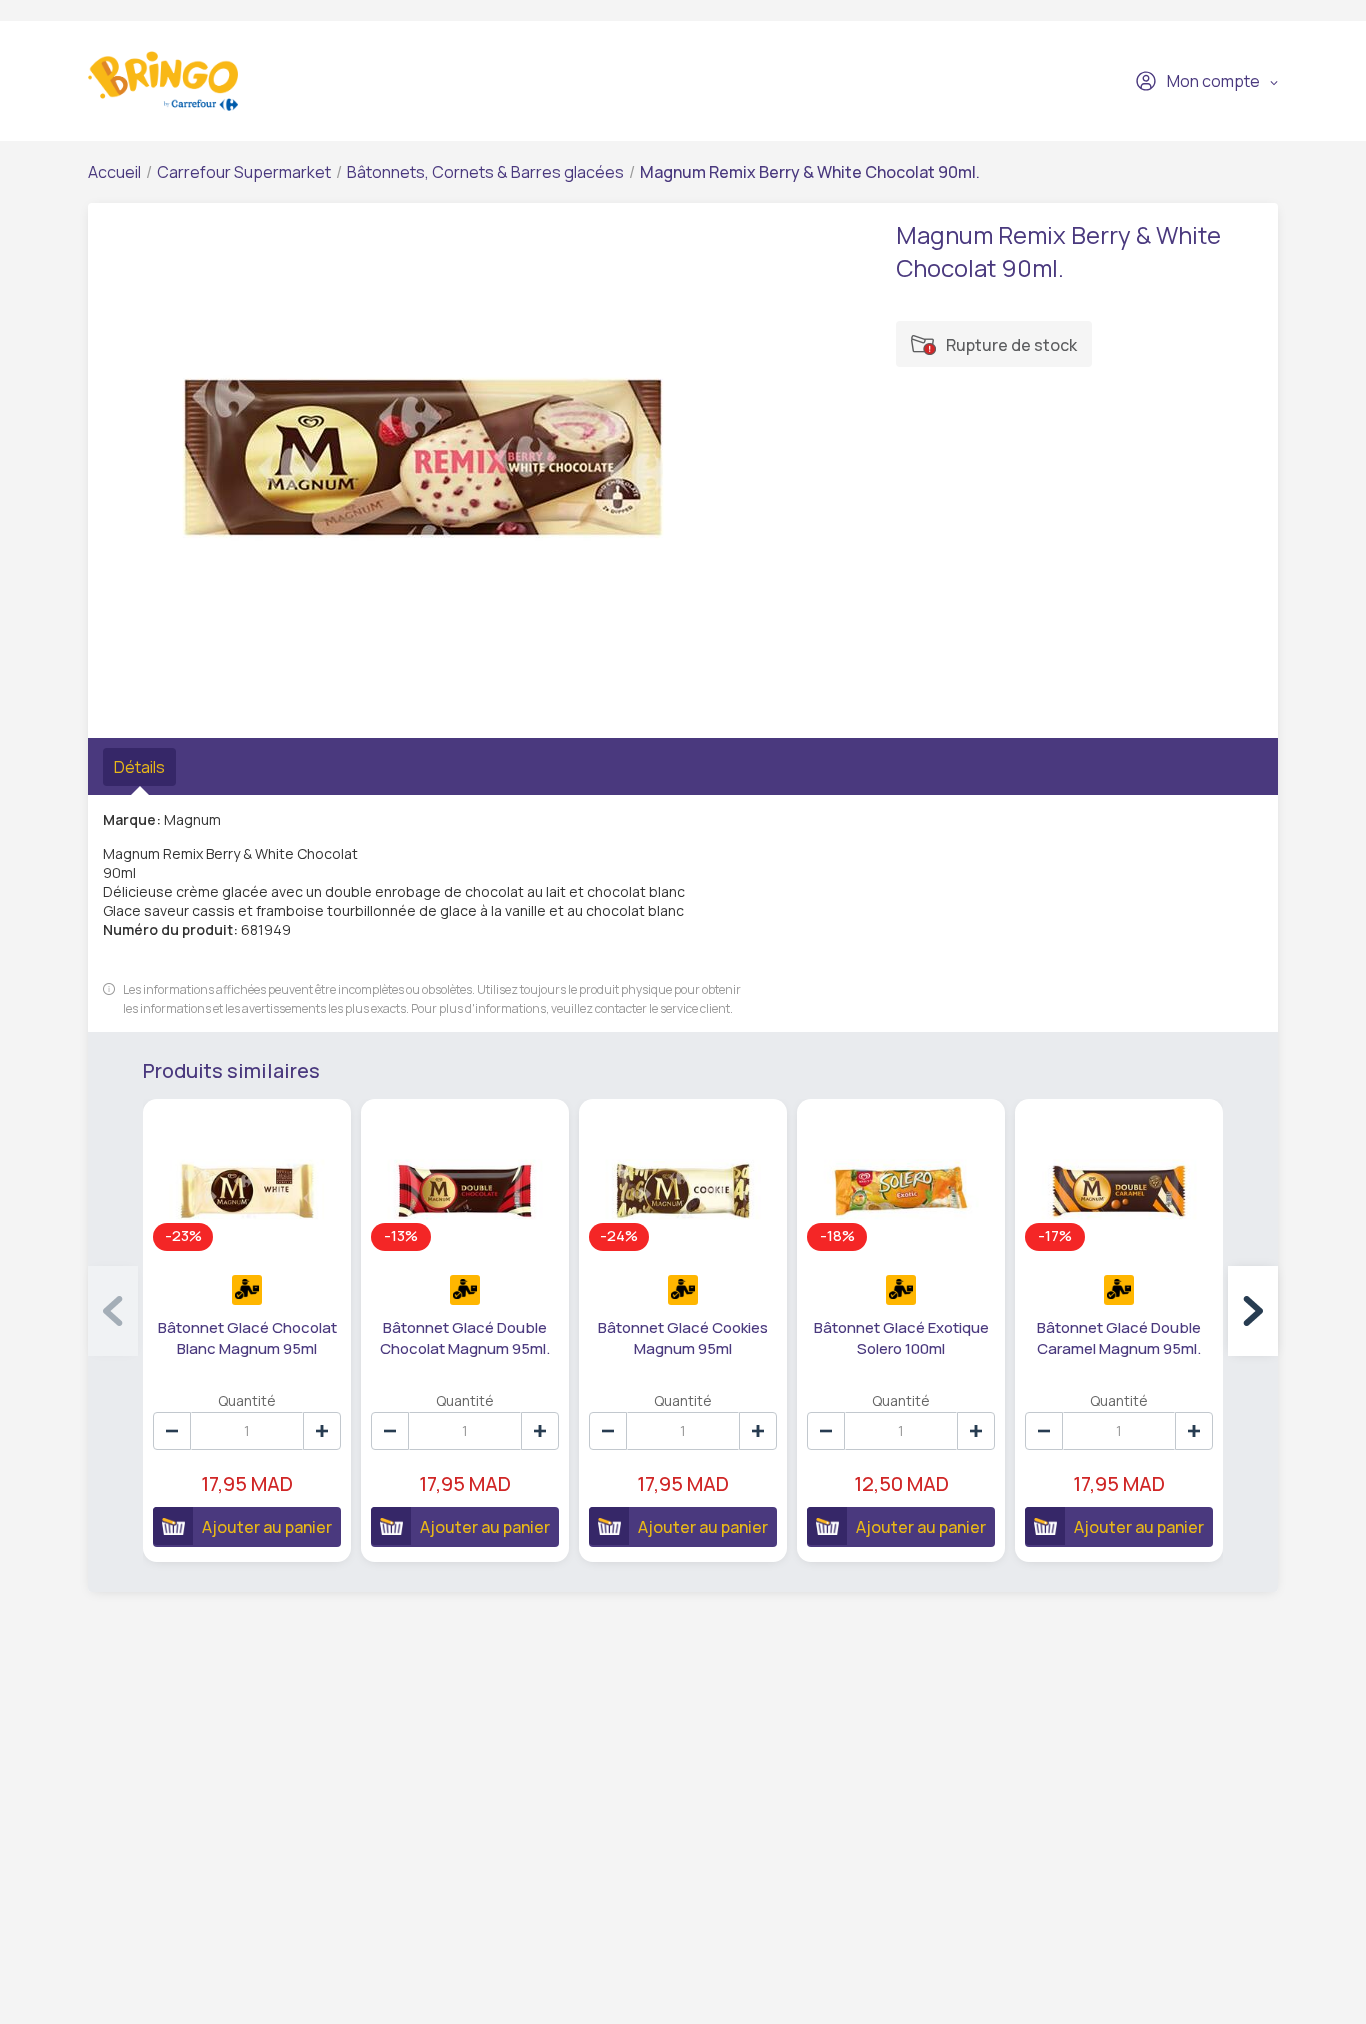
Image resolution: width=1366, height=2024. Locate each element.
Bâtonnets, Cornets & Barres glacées (485, 172)
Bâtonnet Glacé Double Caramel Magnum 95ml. (1119, 1338)
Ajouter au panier (267, 1527)
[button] (1253, 1311)
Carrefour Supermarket (244, 172)
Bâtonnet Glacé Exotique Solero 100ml (901, 1338)
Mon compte (1213, 81)
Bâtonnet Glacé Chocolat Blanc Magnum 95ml (247, 1338)
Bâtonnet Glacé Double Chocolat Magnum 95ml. (465, 1338)
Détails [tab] (139, 767)
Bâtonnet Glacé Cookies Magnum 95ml (683, 1338)
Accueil (114, 172)
